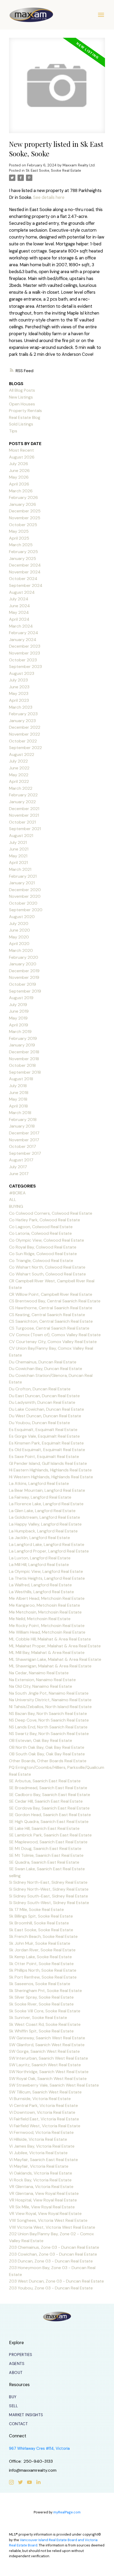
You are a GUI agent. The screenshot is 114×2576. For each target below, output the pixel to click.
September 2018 (25, 1072)
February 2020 (24, 957)
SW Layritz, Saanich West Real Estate (45, 2065)
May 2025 (19, 531)
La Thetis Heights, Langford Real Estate (47, 1578)
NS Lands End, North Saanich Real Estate (48, 1727)
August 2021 (21, 836)
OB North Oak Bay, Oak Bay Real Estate (47, 1747)
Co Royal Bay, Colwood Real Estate (43, 1247)
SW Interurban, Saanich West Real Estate (49, 2058)
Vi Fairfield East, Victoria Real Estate (44, 2119)
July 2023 (18, 680)
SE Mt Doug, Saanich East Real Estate (45, 1848)
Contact (18, 2424)
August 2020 (22, 917)
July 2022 (18, 761)
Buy (13, 2397)
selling (15, 1876)
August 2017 (21, 1160)
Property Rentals (25, 411)
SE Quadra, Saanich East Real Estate (44, 1862)
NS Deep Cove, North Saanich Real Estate (49, 1720)
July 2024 (19, 599)
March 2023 (21, 707)
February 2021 (23, 876)
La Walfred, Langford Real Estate (40, 1585)
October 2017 (23, 1146)
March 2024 (21, 626)
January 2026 (23, 504)
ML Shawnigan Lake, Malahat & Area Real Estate (55, 1659)
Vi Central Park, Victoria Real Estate (43, 2105)
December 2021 (24, 809)
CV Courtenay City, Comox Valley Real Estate (53, 1342)
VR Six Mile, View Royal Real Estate (42, 2207)
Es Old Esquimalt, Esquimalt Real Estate (47, 1450)
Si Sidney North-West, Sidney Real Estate (49, 1889)
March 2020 (21, 950)
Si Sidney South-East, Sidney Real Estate (49, 1896)
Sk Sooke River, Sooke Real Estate (41, 2004)
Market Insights (26, 2415)
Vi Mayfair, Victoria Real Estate (39, 2166)
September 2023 (25, 667)
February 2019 (23, 1038)
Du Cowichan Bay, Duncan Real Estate (46, 1369)
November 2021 (24, 815)
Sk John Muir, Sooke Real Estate (40, 1943)
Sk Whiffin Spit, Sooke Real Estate (41, 2031)
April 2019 (19, 1025)
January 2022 (22, 802)
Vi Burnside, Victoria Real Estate (40, 2099)
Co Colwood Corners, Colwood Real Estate (51, 1213)
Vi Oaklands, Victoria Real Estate (41, 2173)
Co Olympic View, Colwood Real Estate (47, 1240)
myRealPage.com (67, 2512)
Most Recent (21, 450)
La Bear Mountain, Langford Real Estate (47, 1490)
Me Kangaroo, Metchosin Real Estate (45, 1605)
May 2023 (19, 693)
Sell (13, 2406)
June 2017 (19, 1174)
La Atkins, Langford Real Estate (39, 1483)
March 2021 (20, 869)
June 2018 (19, 1093)
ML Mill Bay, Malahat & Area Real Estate (47, 1652)
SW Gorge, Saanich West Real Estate (44, 2051)
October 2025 (23, 525)
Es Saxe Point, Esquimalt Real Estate (44, 1457)
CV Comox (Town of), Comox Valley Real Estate (55, 1335)
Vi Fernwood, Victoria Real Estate (41, 2132)
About (16, 2373)
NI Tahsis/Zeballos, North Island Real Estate (50, 1707)
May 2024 (19, 612)
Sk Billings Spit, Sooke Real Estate (41, 1916)
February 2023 (23, 714)
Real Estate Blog (25, 417)
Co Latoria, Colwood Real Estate (40, 1233)
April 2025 (19, 538)
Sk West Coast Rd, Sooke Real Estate (45, 2024)
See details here (49, 197)
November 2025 (25, 518)
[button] (21, 2355)
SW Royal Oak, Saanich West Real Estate (48, 2079)
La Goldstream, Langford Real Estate (45, 1517)
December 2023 (25, 646)
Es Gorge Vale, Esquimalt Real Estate (44, 1436)
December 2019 (24, 971)
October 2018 (22, 1065)
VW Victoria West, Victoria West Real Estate (52, 2227)
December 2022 (25, 727)
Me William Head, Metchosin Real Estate (47, 1632)
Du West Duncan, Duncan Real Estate (45, 1416)
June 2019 (19, 1011)
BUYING (16, 1206)
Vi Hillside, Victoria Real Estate (38, 2139)
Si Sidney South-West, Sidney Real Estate (49, 1903)
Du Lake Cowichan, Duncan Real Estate (47, 1409)
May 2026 (19, 477)
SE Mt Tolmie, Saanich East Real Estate (46, 1855)
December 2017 (24, 1133)
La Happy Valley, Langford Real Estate (45, 1524)
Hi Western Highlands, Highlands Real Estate (51, 1477)
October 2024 (23, 579)
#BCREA (17, 1193)
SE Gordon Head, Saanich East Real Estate (50, 1815)
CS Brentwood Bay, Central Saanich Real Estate (55, 1301)
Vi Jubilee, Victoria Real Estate (38, 2153)
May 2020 (19, 937)
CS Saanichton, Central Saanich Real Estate (51, 1321)
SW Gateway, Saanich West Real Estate (47, 2038)
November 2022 (25, 734)
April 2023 (19, 700)
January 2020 (23, 964)
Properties (21, 2355)
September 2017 (25, 1153)
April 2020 (19, 944)
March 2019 (20, 1032)
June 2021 (19, 849)
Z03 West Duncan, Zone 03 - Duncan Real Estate (56, 2281)
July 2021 (18, 842)
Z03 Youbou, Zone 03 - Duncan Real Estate (51, 2288)
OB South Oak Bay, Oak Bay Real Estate (47, 1754)
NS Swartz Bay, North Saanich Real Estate (49, 1734)
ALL (13, 1200)
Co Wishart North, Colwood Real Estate (47, 1267)
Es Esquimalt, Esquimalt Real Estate (43, 1430)
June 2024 (19, 606)
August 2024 (22, 592)
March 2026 (21, 491)
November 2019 (24, 977)
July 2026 (19, 464)
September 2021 (25, 829)
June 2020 (19, 930)
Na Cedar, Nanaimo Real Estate (39, 1673)
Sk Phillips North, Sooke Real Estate (43, 1970)
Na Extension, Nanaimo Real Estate (42, 1680)
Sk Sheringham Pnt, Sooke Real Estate (45, 1991)
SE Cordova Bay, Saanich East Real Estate (49, 1808)
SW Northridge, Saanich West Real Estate (49, 2072)
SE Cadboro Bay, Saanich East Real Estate (50, 1795)
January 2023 (22, 721)
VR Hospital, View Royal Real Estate (43, 2200)
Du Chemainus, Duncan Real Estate (43, 1362)
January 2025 (23, 558)
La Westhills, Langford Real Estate (41, 1592)
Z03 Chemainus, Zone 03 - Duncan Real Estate (54, 2247)
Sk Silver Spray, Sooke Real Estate (41, 1997)
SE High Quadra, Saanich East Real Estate (49, 1822)
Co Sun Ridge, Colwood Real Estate (43, 1254)
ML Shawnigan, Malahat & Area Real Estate (50, 1666)
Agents (17, 2364)
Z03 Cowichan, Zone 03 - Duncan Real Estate (53, 2254)
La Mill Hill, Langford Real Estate (39, 1565)
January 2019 (22, 1045)
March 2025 (21, 545)
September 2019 (25, 991)
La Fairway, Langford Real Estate (40, 1497)
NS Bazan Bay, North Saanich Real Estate (48, 1714)
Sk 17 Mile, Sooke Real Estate (36, 1909)
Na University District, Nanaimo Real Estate (50, 1700)
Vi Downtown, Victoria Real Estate (42, 2112)
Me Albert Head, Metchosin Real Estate (47, 1598)
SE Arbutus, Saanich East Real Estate (45, 1781)
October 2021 (22, 822)
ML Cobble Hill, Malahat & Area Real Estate (50, 1639)
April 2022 (19, 781)
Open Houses (22, 404)
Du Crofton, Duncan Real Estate (40, 1389)
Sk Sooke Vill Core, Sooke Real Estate (45, 2011)
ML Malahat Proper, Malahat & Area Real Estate (55, 1646)
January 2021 (22, 883)
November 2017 (24, 1140)
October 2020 (23, 903)
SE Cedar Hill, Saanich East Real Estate (46, 1801)
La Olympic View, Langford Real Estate (46, 1571)
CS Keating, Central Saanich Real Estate (47, 1315)
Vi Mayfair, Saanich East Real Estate (43, 2160)
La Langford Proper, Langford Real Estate (49, 1551)
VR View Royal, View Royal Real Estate (45, 2213)
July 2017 (18, 1167)
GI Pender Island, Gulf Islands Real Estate (48, 1463)
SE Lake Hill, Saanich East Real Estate (44, 1828)
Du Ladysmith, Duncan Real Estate (42, 1402)
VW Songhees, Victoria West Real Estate (48, 2220)
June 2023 (19, 687)
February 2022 (23, 795)
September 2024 (26, 585)
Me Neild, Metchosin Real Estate (40, 1619)
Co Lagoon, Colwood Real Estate (41, 1227)
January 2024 (23, 640)
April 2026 (19, 484)
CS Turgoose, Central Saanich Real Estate (49, 1328)
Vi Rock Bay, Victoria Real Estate (40, 2180)
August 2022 (22, 754)
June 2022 (19, 768)
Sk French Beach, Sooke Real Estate (43, 1936)
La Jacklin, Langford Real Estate (40, 1538)
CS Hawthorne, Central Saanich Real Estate (51, 1308)
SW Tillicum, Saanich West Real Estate (45, 2092)
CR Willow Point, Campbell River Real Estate (51, 1294)
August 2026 (22, 457)
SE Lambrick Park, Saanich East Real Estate (50, 1835)
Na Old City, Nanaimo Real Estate (41, 1686)
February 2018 (23, 1119)
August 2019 (21, 998)
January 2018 (22, 1126)
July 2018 (18, 1086)
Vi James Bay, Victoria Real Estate (42, 2146)
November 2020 (25, 896)
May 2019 (18, 1018)
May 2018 (18, 1099)
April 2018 (18, 1106)
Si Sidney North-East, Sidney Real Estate (48, 1882)
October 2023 (23, 660)
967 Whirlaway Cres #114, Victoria (39, 2449)
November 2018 (24, 1059)
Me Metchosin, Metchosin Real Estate (45, 1612)
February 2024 (24, 633)
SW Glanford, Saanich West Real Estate (47, 2045)
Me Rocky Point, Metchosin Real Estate (47, 1626)
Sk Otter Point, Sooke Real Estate (41, 1964)
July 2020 (19, 924)
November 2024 (25, 572)
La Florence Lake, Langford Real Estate (46, 1504)
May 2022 (19, 775)
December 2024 (25, 565)
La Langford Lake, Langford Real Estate (47, 1544)
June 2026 (19, 471)
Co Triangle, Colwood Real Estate (41, 1261)
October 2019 (23, 984)
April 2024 (19, 619)
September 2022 (25, 748)
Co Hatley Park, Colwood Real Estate (45, 1220)
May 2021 (18, 856)
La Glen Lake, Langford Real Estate (42, 1511)
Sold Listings (21, 424)
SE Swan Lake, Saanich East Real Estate (47, 1869)
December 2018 (24, 1052)
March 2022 (21, 788)
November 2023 (25, 653)
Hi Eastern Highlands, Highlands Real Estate (50, 1470)
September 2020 (26, 910)
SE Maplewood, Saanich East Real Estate (48, 1842)
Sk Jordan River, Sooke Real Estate (42, 1950)
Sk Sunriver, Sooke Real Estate (38, 2018)
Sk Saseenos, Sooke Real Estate (40, 1984)
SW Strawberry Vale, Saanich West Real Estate (54, 2085)
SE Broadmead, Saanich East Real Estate (48, 1788)
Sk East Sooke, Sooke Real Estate (53, 170)
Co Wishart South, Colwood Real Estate (47, 1274)
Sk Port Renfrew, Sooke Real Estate (43, 1977)
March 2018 (20, 1113)
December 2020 (25, 890)
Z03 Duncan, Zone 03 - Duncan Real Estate (51, 2261)
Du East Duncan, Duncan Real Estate (44, 1396)
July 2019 (18, 1005)
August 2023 (22, 673)
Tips (13, 431)
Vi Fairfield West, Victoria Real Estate (45, 2126)
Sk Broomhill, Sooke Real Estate (39, 1923)
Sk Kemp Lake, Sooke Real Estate (40, 1957)
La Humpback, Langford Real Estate (43, 1531)
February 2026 (23, 497)
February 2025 (23, 552)
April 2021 (18, 862)
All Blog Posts (22, 390)
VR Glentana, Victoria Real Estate (41, 2187)
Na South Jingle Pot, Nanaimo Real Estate (49, 1693)
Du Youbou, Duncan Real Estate (40, 1423)
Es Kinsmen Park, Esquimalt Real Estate (46, 1443)
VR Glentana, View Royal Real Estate (44, 2193)
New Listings (21, 397)
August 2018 (21, 1079)
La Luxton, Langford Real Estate (40, 1558)
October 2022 (23, 741)
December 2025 (25, 511)
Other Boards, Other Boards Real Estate (48, 1761)
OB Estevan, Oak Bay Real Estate (41, 1740)
